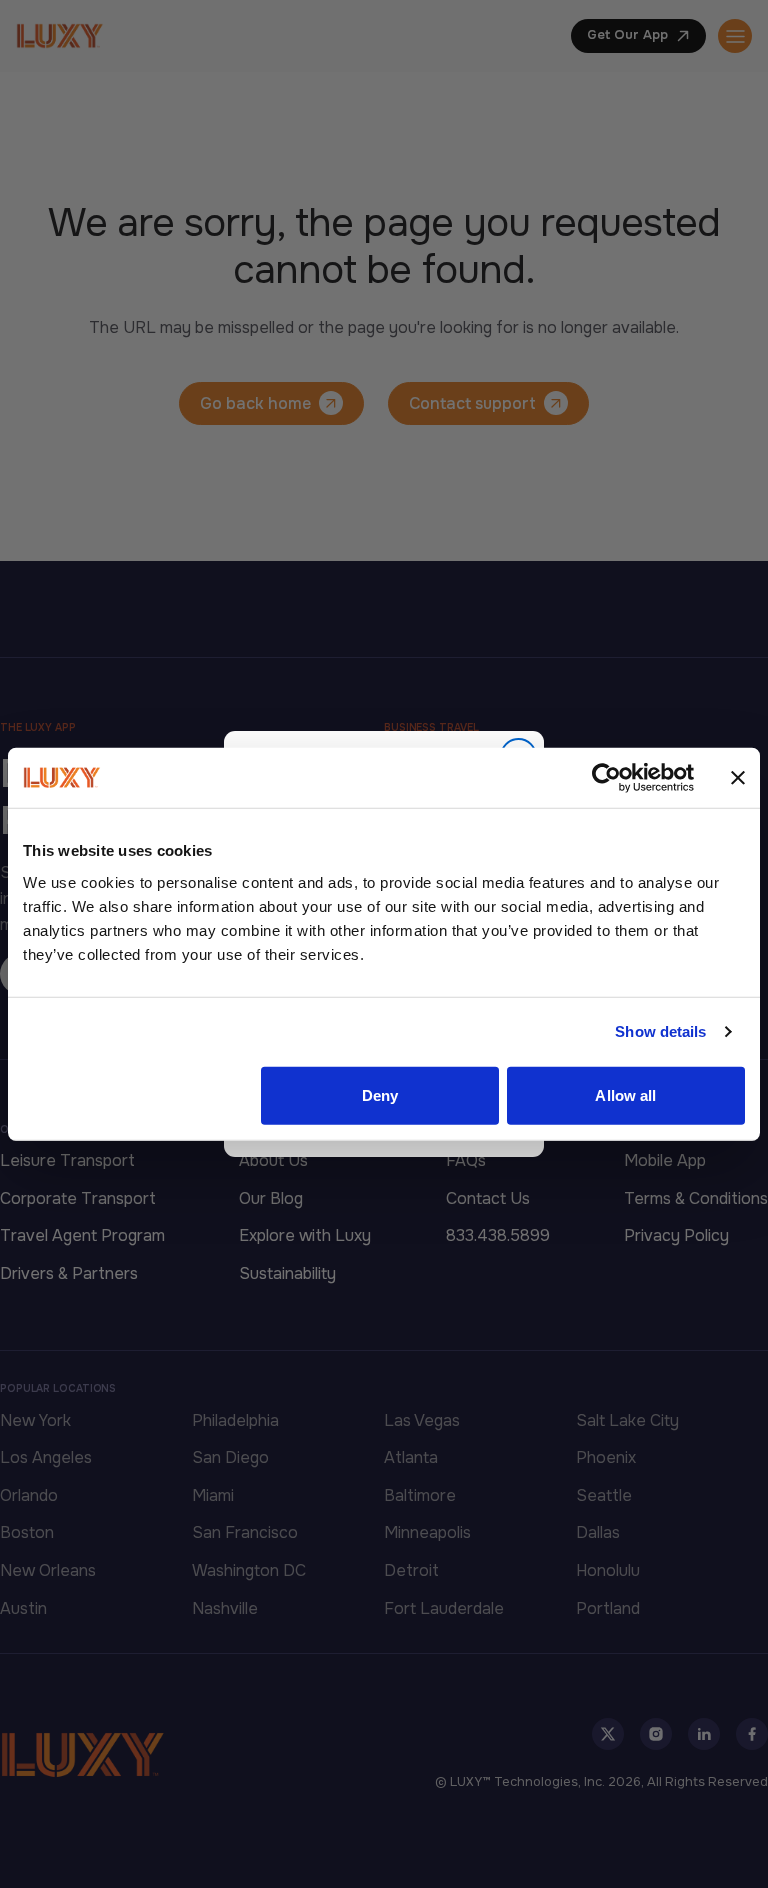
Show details (660, 1031)
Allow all (625, 1094)
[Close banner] (738, 778)
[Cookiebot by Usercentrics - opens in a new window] (606, 778)
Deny (380, 1094)
